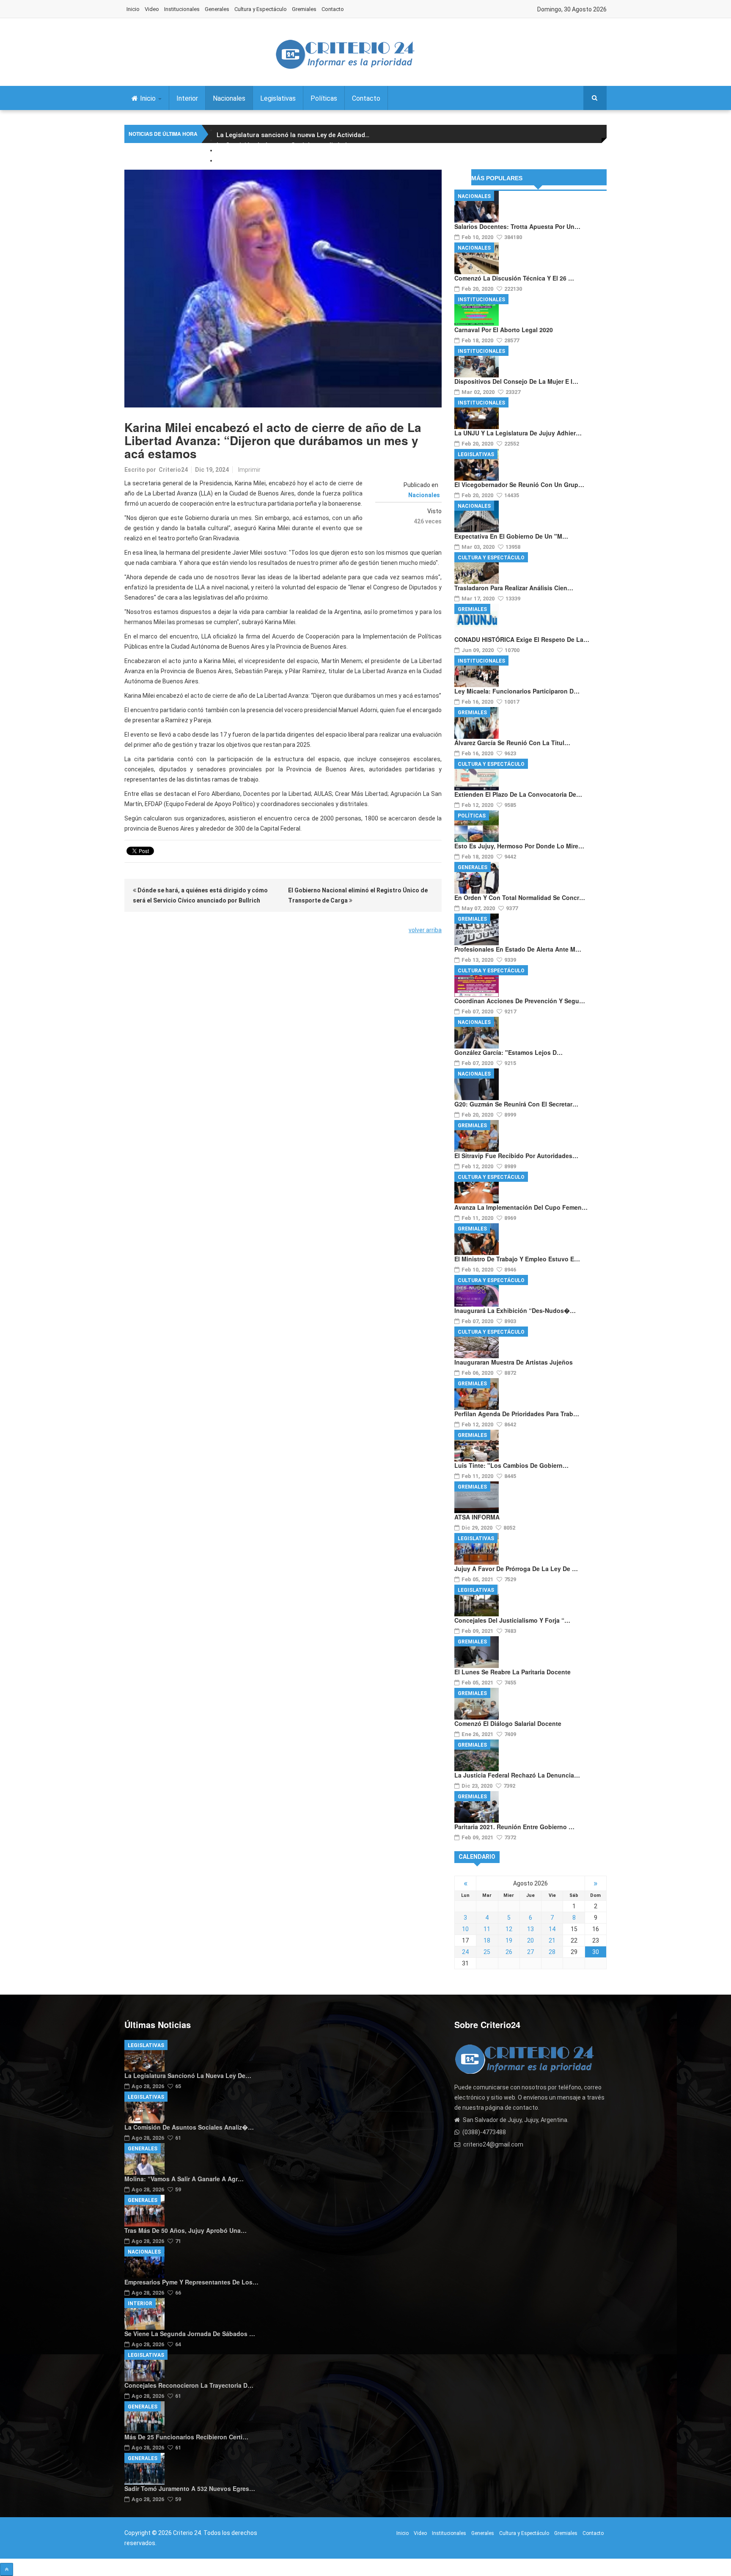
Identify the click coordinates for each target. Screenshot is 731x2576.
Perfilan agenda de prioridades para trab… (517, 1414)
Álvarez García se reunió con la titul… (512, 743)
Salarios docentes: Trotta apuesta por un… (517, 226)
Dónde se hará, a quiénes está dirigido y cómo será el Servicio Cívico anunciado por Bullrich (200, 895)
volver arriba (425, 930)
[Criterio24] (345, 54)
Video (152, 9)
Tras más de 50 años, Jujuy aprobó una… (185, 2230)
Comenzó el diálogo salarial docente (508, 1723)
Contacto (333, 9)
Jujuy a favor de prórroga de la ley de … (516, 1569)
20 (530, 1940)
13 (530, 1929)
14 (552, 1929)
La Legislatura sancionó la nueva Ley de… (188, 2075)
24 (465, 1952)
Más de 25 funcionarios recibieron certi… (186, 2437)
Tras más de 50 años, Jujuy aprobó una (278, 165)
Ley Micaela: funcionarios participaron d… (517, 691)
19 (509, 1940)
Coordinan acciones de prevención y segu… (520, 1001)
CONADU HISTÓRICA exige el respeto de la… (522, 639)
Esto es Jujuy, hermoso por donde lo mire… (519, 846)
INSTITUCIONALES (481, 300)
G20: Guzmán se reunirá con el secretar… (516, 1104)
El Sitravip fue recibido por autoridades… (516, 1156)
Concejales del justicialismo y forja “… (512, 1620)
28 (552, 1952)
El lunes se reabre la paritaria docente (513, 1672)
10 (465, 1929)
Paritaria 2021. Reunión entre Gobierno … (514, 1827)
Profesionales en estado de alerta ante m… (518, 949)
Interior (187, 98)
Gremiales (304, 9)
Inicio (133, 9)
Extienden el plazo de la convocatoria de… (518, 794)
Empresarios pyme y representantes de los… (191, 2282)
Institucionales (182, 9)
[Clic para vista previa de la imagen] (283, 289)
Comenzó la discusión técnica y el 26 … (514, 278)
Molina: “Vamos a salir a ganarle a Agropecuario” (290, 155)
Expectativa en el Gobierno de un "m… (511, 536)
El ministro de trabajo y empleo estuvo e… (517, 1259)
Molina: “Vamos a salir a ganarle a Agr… (184, 2179)
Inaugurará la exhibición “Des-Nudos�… (515, 1310)
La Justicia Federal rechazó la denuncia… (517, 1775)
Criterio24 (173, 470)
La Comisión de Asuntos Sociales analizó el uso (290, 145)
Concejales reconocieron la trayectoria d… (189, 2385)
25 (487, 1952)
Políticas (324, 98)
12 (509, 1929)
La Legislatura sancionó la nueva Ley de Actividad (293, 135)
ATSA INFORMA (477, 1517)
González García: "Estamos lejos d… (508, 1052)
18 (487, 1940)
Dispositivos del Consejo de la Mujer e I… (516, 381)
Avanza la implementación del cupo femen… (521, 1207)
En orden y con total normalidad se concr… (520, 897)
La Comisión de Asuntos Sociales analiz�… (189, 2127)
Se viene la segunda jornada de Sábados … (190, 2334)
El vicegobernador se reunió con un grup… (519, 484)
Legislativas (278, 98)
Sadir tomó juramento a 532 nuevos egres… (190, 2488)
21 (552, 1940)
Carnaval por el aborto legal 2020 (504, 330)
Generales (217, 9)
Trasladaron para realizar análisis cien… (514, 588)
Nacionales (229, 98)
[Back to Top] (7, 2569)
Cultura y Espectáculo (261, 9)
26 (509, 1952)
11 (487, 1929)
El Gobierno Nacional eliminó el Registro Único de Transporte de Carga (358, 895)
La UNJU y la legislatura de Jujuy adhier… (518, 433)
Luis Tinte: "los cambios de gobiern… (511, 1465)
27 (530, 1952)
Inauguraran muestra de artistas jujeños (514, 1362)
